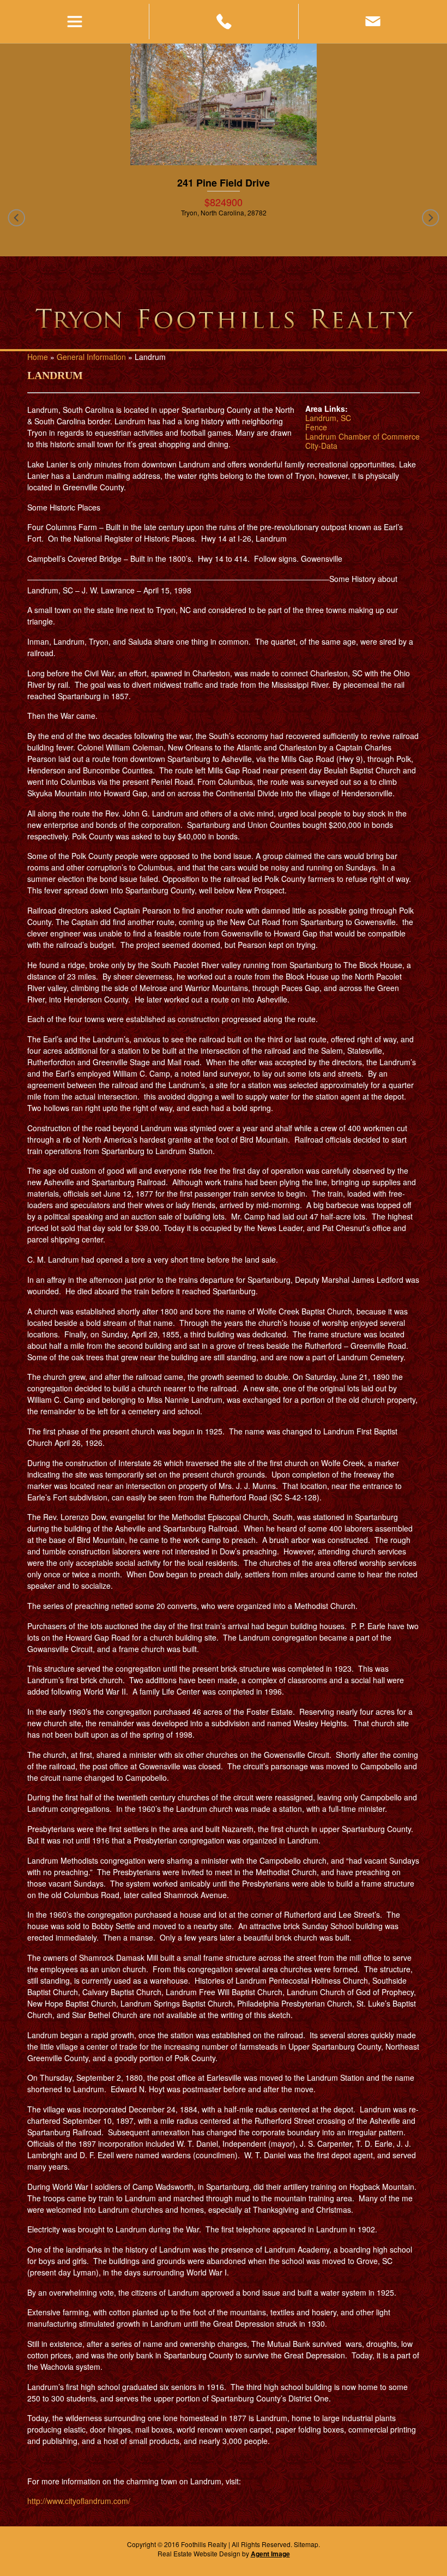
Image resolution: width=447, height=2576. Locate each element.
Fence (316, 427)
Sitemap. (307, 2544)
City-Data (321, 446)
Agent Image (270, 2554)
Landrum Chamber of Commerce (363, 436)
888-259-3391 (223, 22)
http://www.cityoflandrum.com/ (79, 2501)
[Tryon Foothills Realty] (224, 321)
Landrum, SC (328, 418)
